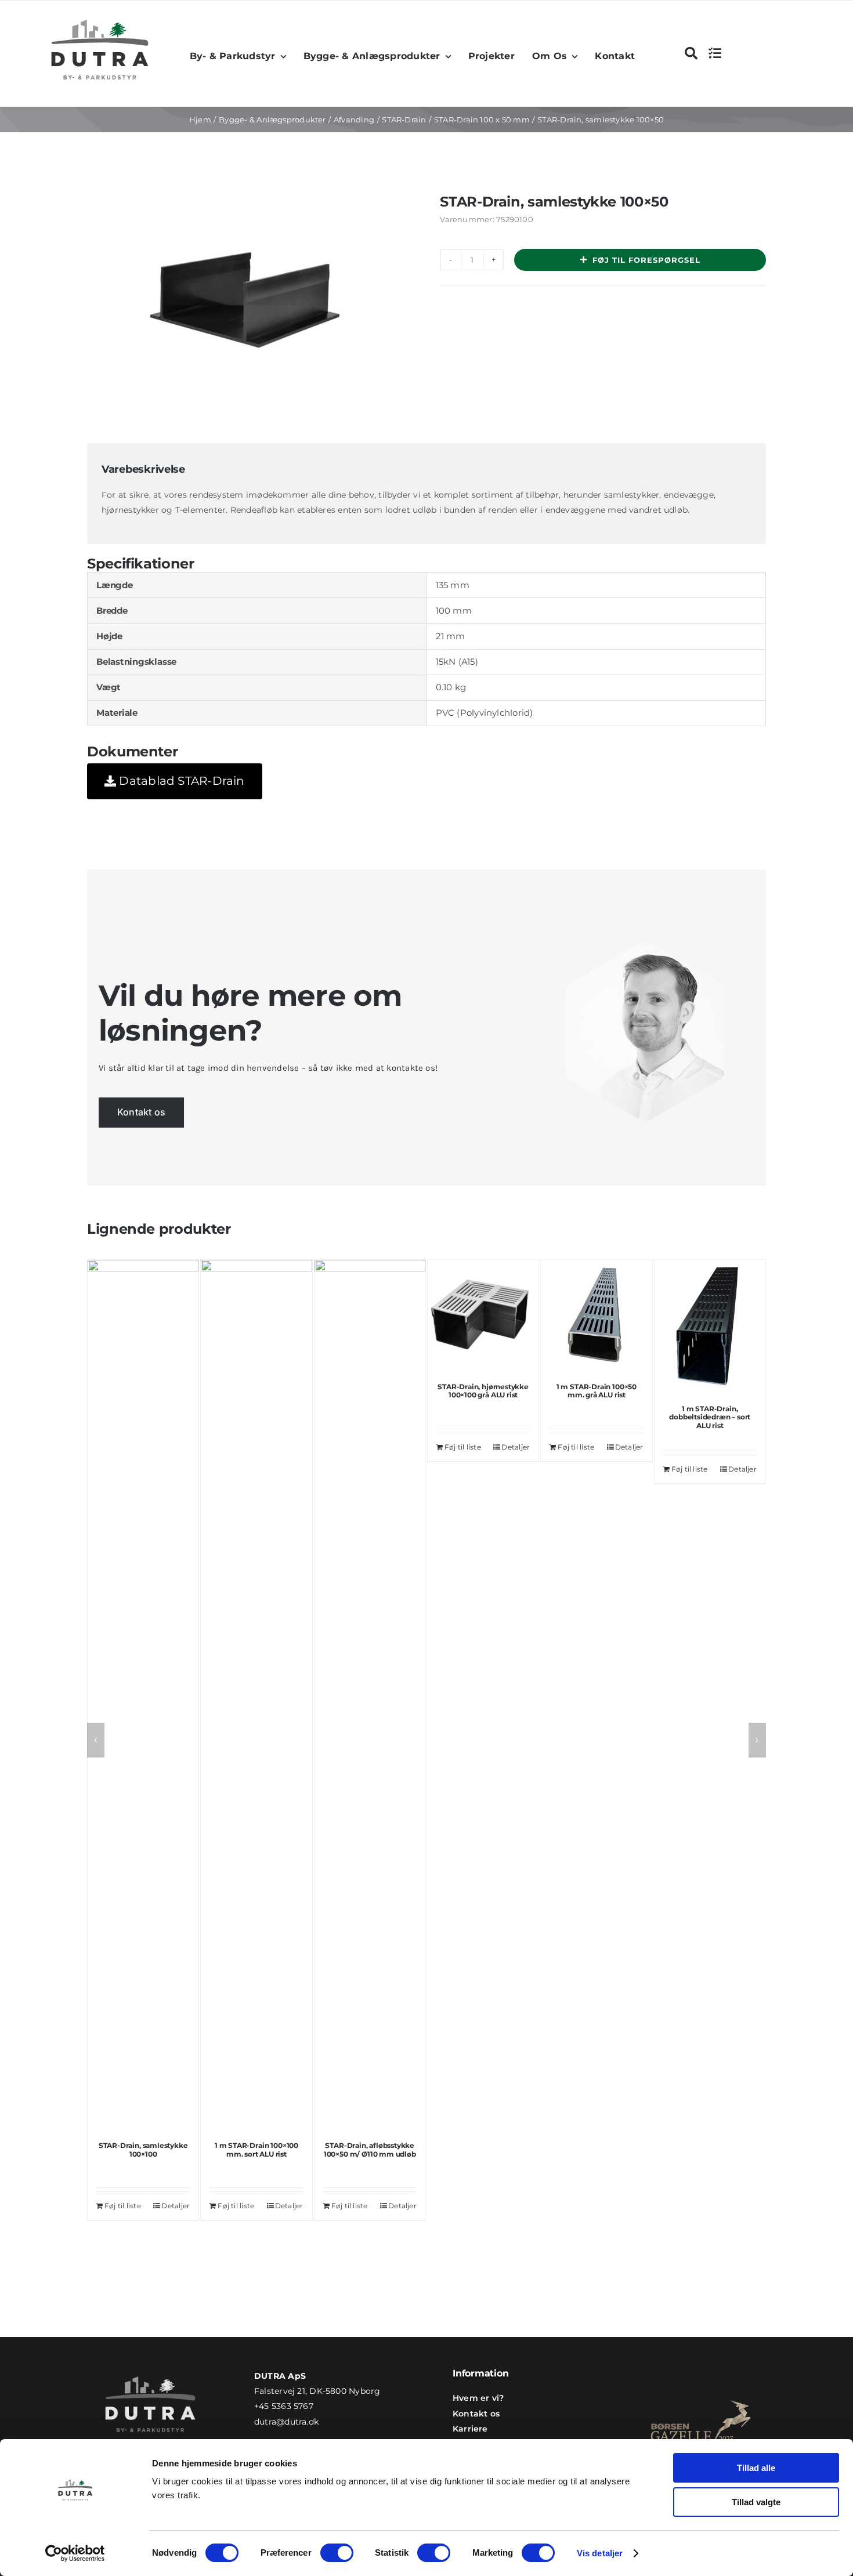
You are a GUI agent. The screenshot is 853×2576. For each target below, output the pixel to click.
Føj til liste (123, 2206)
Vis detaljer (600, 2553)
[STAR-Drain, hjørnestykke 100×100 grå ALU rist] (483, 1315)
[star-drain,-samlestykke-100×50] (247, 304)
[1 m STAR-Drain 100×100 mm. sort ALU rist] (256, 1695)
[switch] (337, 2553)
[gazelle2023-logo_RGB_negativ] (701, 2390)
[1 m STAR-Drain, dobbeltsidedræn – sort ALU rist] (710, 1327)
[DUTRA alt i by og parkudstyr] (100, 17)
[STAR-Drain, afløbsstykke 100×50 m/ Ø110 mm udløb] (370, 1695)
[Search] (691, 53)
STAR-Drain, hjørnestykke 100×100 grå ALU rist (483, 1391)
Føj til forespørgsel (646, 260)
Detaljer (176, 2206)
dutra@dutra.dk (286, 2422)
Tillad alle (756, 2468)
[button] (96, 1740)
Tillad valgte (756, 2502)
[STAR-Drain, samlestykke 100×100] (143, 1695)
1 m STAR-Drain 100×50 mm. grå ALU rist (597, 1391)
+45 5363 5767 (284, 2406)
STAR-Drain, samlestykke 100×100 (143, 2149)
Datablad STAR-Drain (180, 781)
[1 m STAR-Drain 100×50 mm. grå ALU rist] (596, 1315)
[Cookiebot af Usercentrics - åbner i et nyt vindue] (75, 2553)
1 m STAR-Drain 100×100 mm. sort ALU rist (256, 2149)
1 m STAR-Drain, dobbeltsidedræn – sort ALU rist (710, 1417)
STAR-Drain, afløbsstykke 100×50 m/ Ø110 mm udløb (370, 2149)
